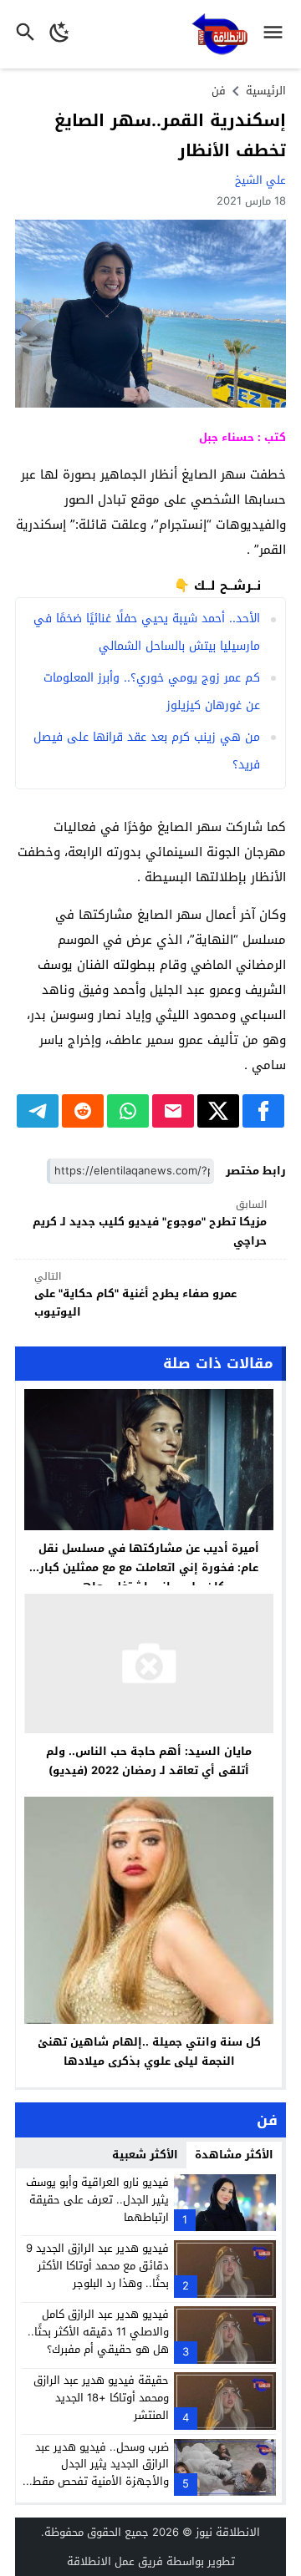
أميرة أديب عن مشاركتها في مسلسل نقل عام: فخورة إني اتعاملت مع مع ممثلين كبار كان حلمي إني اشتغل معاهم (149, 1567)
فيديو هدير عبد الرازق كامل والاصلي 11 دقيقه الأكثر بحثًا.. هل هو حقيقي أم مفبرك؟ (98, 2332)
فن (219, 91)
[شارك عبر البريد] (173, 1111)
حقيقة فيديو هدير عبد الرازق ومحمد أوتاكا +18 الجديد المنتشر (101, 2398)
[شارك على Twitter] (218, 1111)
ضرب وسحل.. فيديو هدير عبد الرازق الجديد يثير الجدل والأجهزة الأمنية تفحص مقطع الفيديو (97, 2473)
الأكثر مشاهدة (234, 2155)
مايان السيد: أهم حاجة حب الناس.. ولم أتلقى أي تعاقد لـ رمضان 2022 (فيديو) (149, 1761)
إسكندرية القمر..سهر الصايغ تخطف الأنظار (170, 135)
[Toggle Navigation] (277, 34)
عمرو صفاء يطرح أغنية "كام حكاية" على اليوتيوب (135, 1295)
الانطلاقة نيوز (228, 2532)
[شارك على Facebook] (263, 1111)
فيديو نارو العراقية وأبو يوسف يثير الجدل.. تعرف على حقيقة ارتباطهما (97, 2200)
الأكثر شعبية (145, 2155)
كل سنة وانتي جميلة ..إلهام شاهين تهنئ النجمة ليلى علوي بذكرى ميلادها (149, 2051)
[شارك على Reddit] (83, 1111)
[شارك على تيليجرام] (38, 1111)
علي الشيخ (260, 180)
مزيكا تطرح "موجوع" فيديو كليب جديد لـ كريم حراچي (150, 1223)
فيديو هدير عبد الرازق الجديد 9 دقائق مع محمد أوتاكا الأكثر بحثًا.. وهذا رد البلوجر (97, 2266)
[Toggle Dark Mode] (60, 34)
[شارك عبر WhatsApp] (128, 1111)
